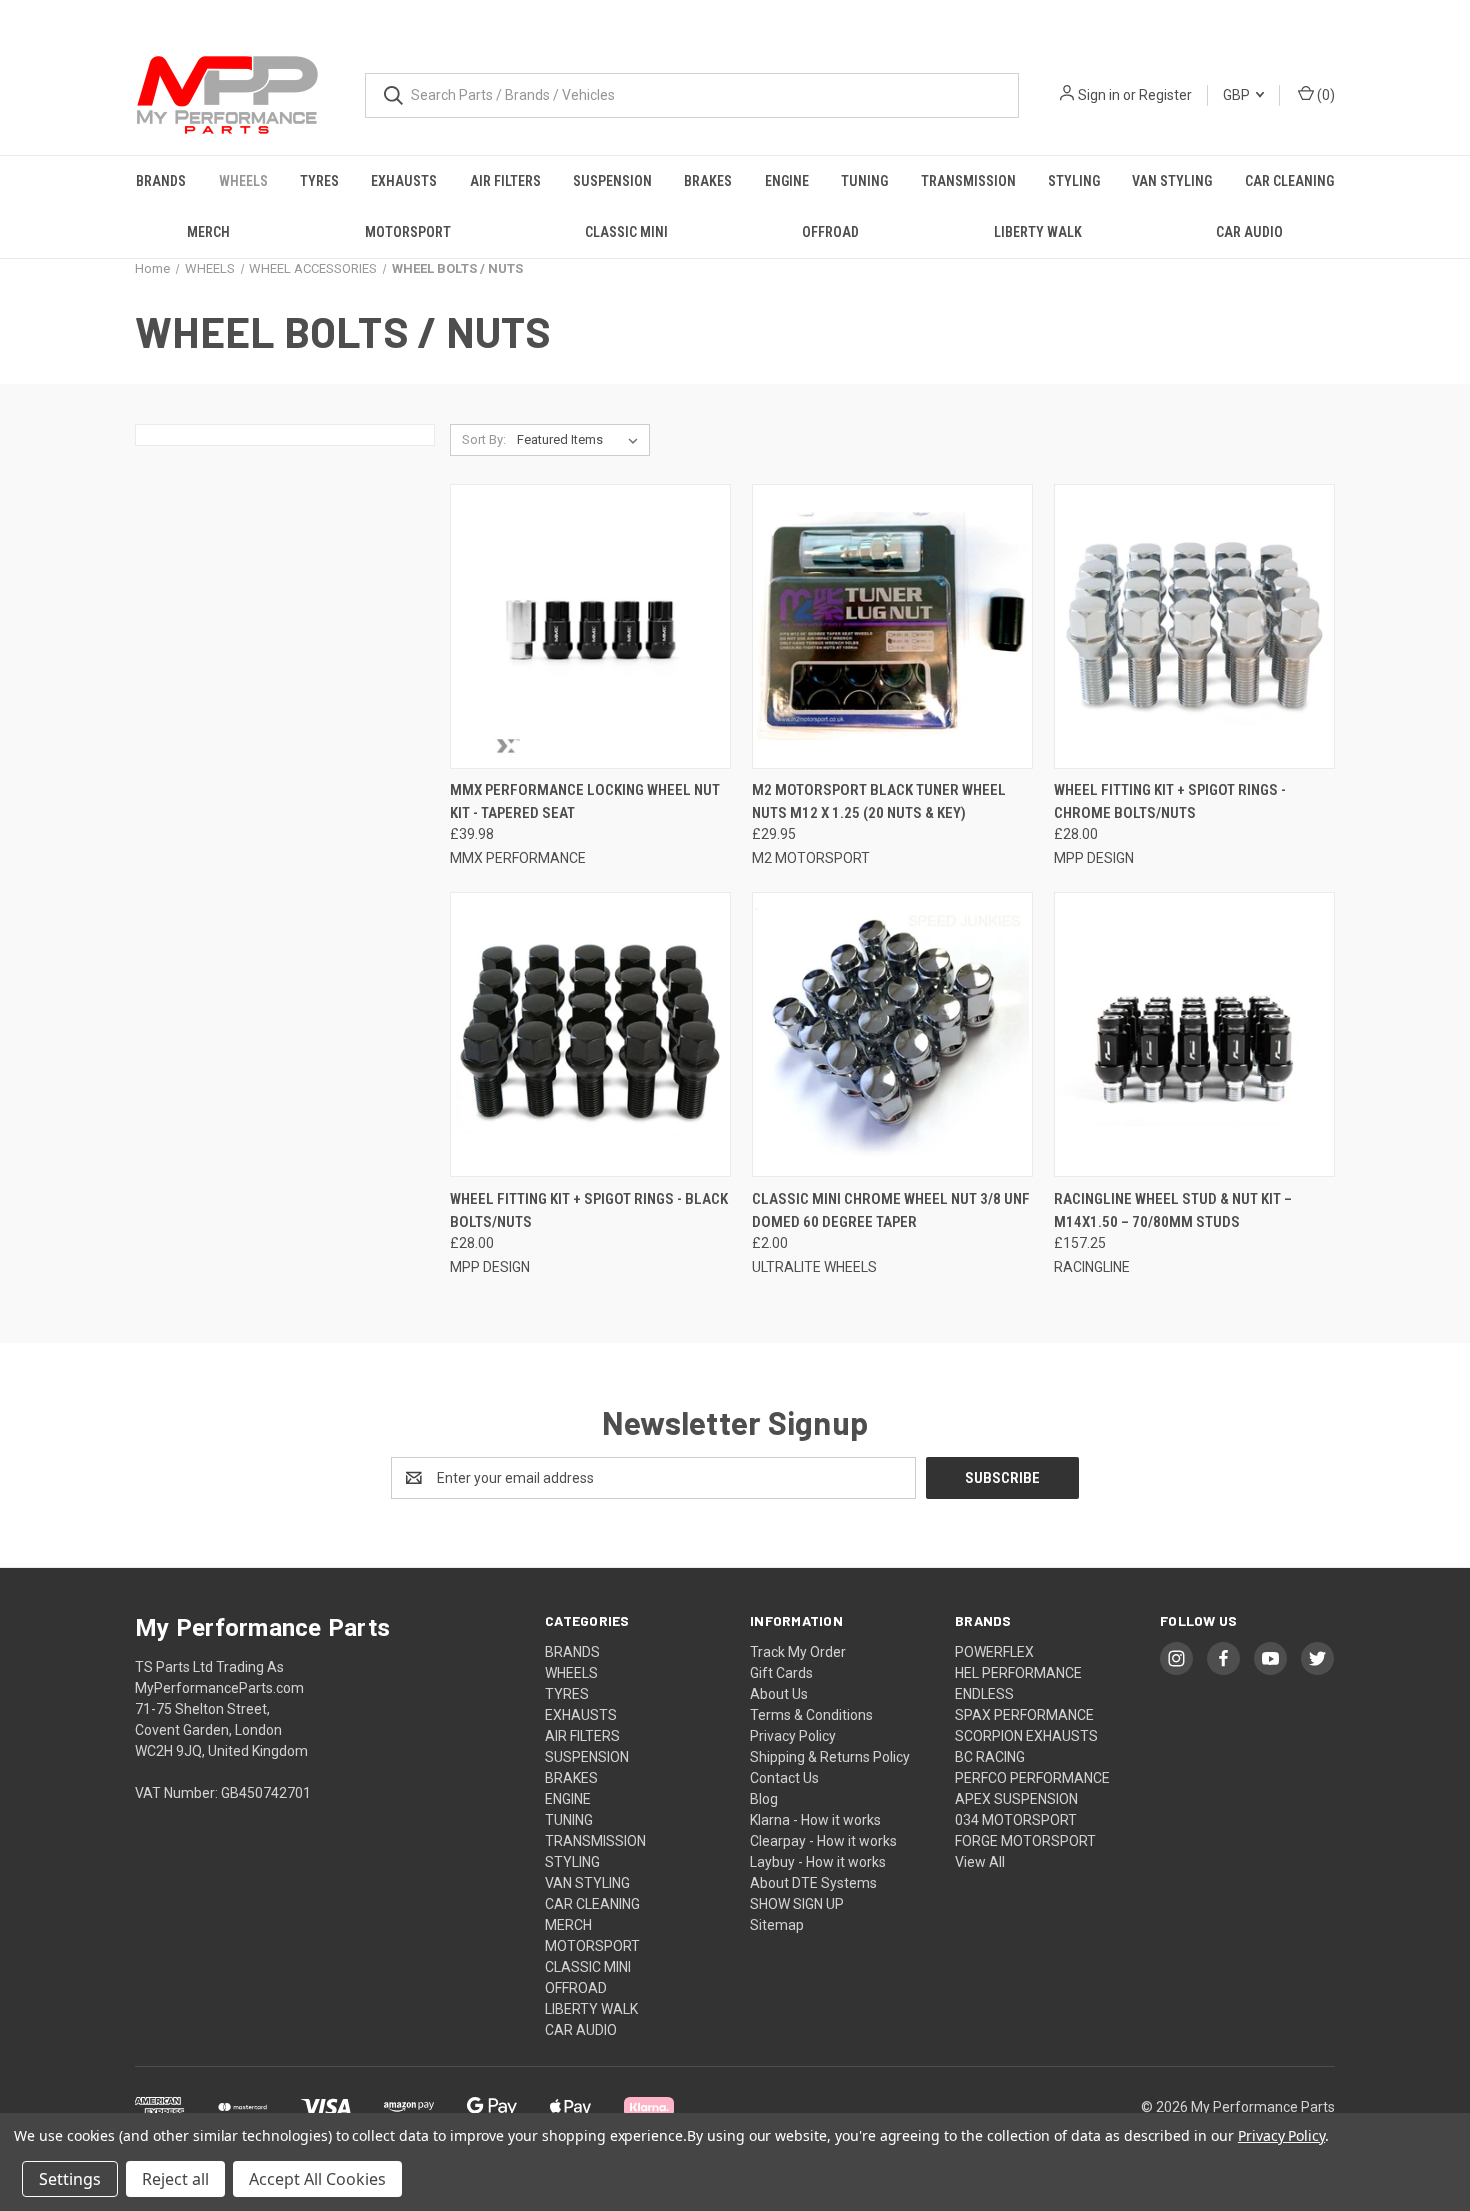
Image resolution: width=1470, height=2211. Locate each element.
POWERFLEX (994, 1652)
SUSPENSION (612, 181)
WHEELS (243, 181)
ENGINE (787, 181)
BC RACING (990, 1757)
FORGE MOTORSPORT (1025, 1841)
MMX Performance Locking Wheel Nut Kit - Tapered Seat (585, 801)
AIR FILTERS (505, 181)
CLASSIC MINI (626, 232)
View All (980, 1862)
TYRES (319, 181)
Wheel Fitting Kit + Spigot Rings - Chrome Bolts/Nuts (1170, 801)
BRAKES (708, 181)
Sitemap (777, 1925)
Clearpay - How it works (823, 1841)
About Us (779, 1694)
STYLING (1074, 181)
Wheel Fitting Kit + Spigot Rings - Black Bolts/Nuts (589, 1210)
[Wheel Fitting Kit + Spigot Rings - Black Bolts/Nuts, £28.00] (590, 1034)
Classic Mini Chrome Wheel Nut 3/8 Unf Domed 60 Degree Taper (891, 1210)
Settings (70, 2179)
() (1324, 95)
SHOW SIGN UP (797, 1904)
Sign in (1099, 95)
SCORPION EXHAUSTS (1026, 1736)
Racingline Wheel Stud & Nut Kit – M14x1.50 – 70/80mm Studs (1173, 1210)
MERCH (208, 232)
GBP (1238, 95)
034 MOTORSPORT (1016, 1820)
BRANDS (161, 181)
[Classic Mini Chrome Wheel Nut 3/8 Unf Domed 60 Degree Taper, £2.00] (892, 1034)
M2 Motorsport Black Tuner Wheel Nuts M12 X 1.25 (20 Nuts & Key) (879, 801)
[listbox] (581, 440)
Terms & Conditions (811, 1715)
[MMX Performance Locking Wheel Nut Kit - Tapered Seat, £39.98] (590, 626)
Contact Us (784, 1778)
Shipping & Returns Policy (830, 1757)
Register (1165, 95)
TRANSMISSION (968, 181)
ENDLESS (984, 1694)
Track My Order (798, 1652)
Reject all (175, 2179)
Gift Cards (781, 1673)
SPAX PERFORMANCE (1024, 1715)
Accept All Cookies (317, 2179)
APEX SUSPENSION (1016, 1799)
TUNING (864, 181)
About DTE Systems (813, 1883)
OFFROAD (830, 232)
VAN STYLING (1172, 181)
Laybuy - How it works (818, 1862)
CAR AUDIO (1249, 232)
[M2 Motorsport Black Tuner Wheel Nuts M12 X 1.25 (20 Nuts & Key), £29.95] (892, 626)
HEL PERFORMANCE (1018, 1673)
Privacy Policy (793, 1736)
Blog (764, 1799)
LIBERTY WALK (1038, 232)
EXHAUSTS (404, 181)
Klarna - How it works (815, 1820)
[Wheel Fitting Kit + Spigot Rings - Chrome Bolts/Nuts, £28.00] (1194, 626)
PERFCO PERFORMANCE (1032, 1778)
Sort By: (484, 439)
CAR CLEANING (1289, 181)
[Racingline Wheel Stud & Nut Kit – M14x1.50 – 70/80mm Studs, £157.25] (1194, 1034)
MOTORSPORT (408, 232)
